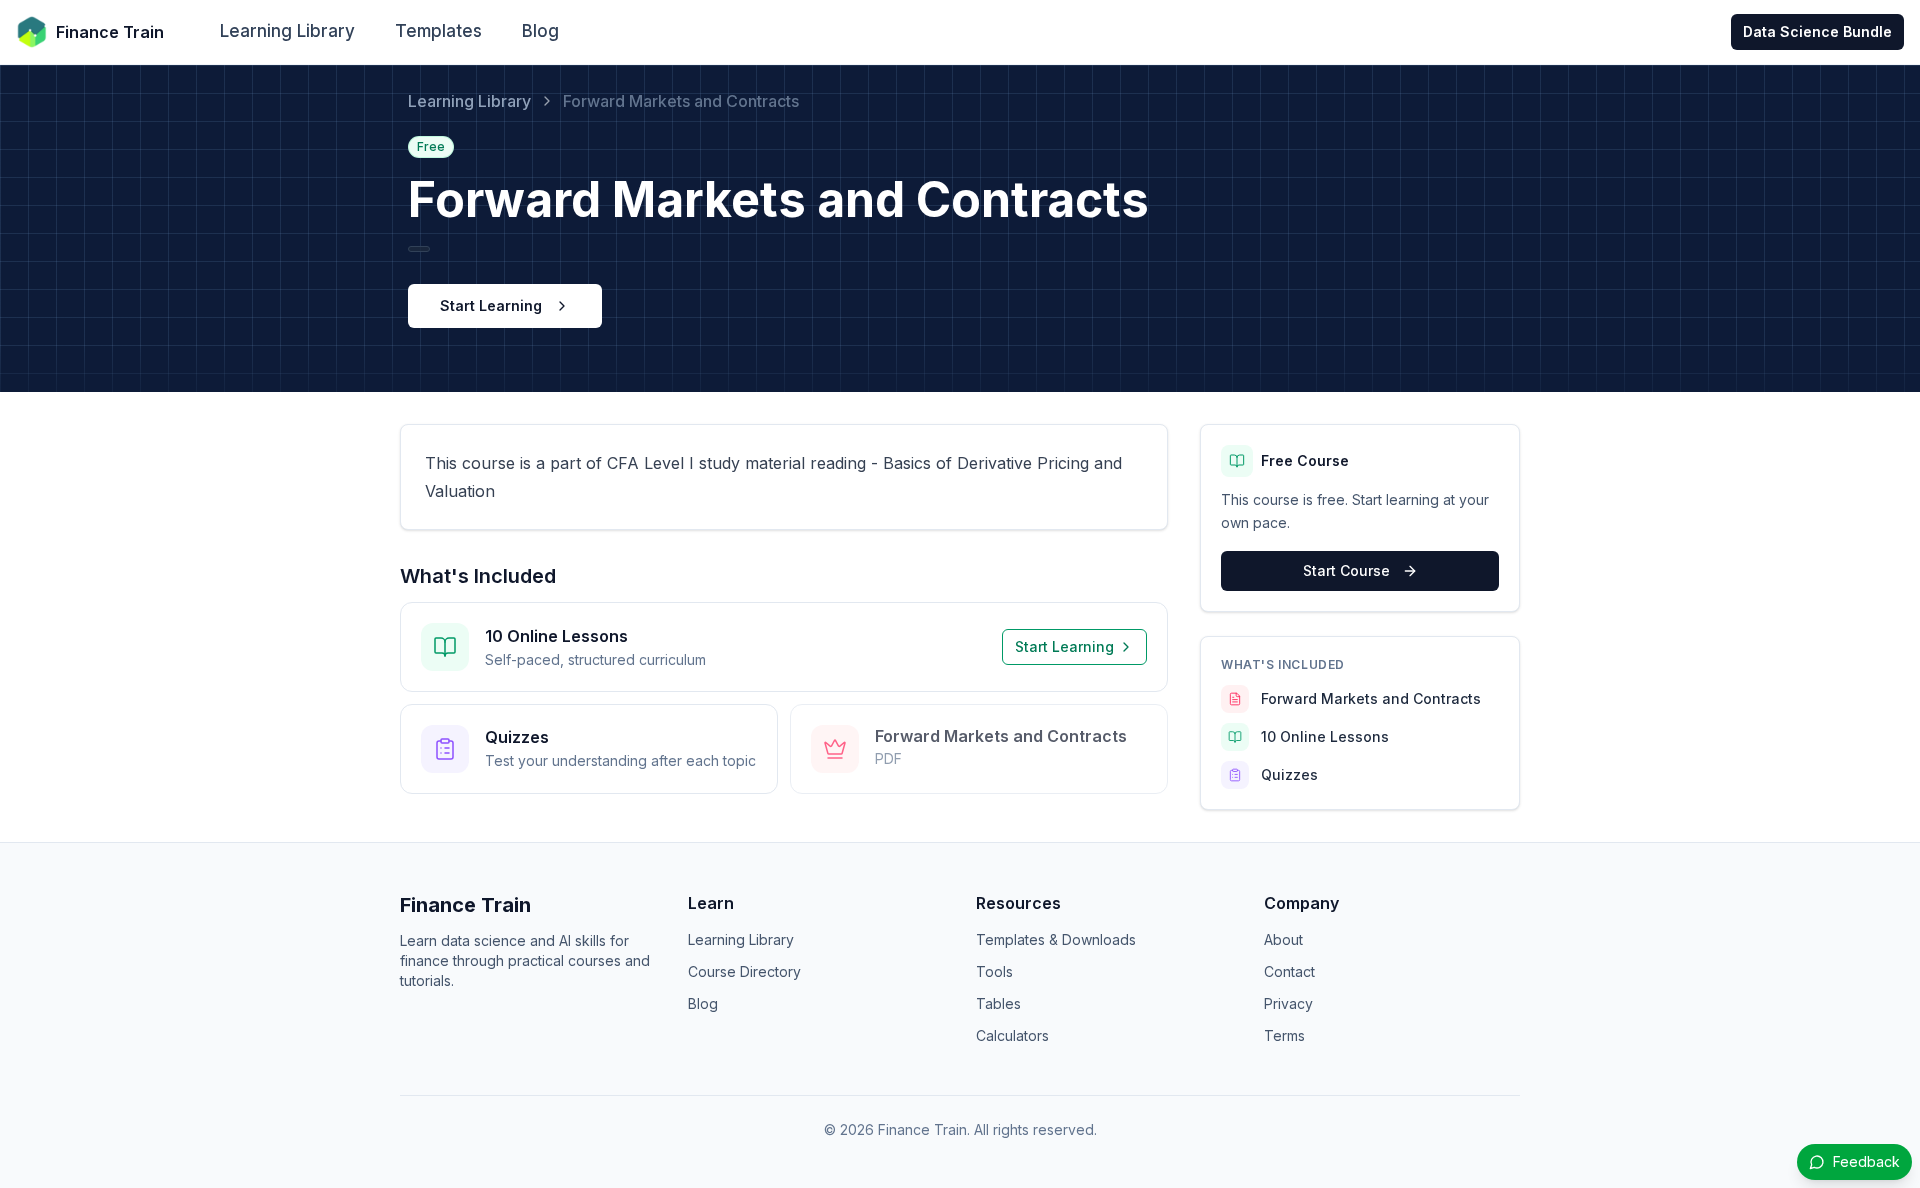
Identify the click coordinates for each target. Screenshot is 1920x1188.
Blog (540, 31)
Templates (438, 31)
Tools (994, 971)
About (1283, 939)
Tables (998, 1003)
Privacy (1288, 1003)
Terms (1284, 1035)
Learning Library (287, 31)
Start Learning (491, 305)
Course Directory (744, 971)
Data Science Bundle (1817, 31)
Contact (1289, 971)
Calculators (1012, 1035)
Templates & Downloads (1056, 939)
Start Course (1346, 570)
